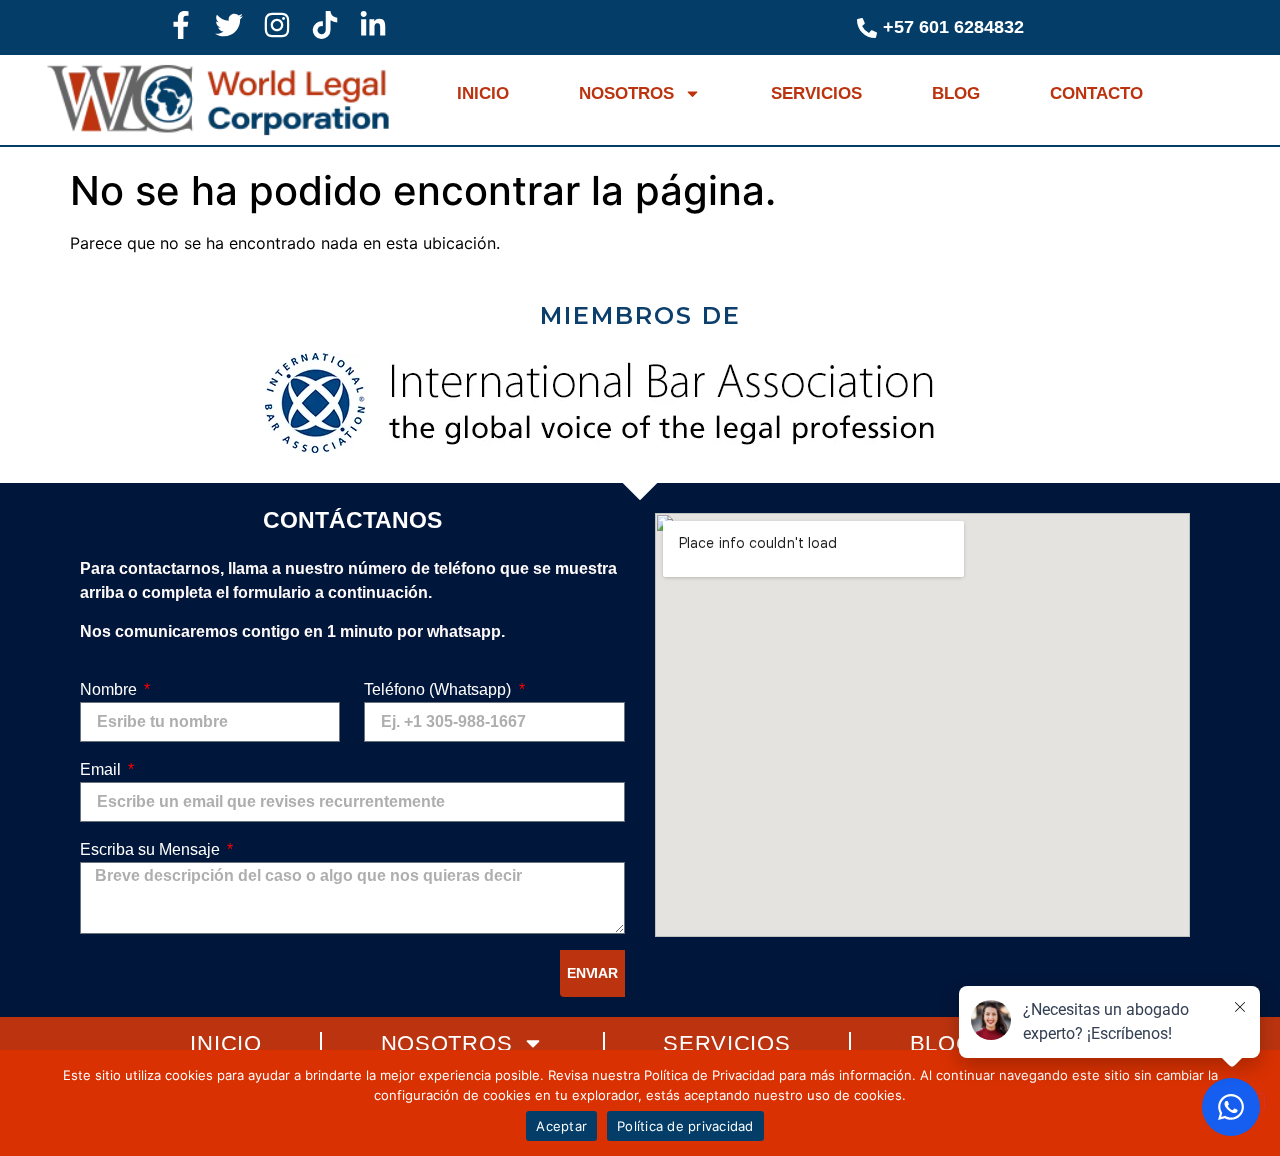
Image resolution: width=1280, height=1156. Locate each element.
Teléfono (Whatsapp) (439, 689)
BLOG (956, 93)
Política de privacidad (685, 1126)
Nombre (110, 689)
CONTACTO (1096, 93)
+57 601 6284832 (953, 27)
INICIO (483, 93)
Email (102, 769)
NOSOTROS (626, 93)
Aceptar (561, 1126)
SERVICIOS (816, 93)
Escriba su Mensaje (152, 849)
